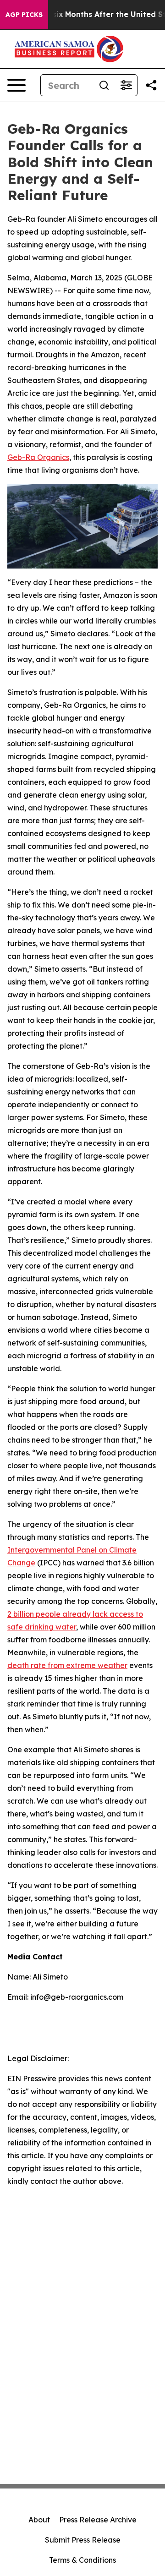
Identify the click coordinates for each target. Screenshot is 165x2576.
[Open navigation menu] (16, 85)
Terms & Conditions (82, 2560)
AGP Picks (24, 15)
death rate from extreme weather (67, 1665)
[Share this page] (151, 85)
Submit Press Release (83, 2540)
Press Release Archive (98, 2520)
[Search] (104, 85)
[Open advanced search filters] (126, 85)
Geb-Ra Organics (38, 457)
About (39, 2520)
